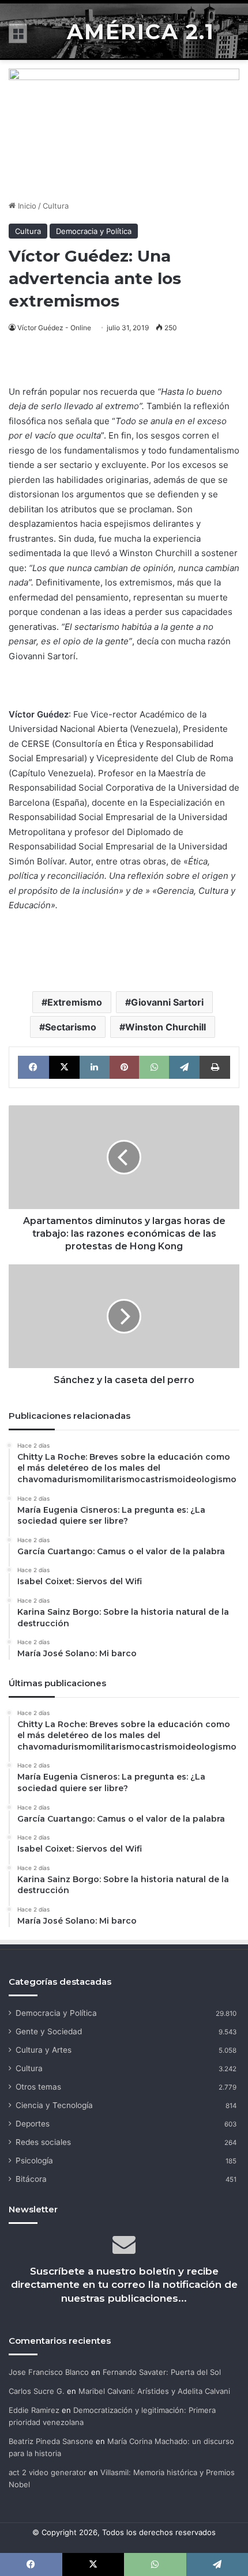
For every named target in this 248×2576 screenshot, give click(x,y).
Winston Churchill (166, 1027)
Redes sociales (43, 2142)
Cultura (56, 206)
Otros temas (38, 2087)
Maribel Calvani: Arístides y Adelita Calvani (154, 2391)
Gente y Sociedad (49, 2031)
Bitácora (31, 2179)
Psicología (34, 2160)
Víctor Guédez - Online (54, 328)
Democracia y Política (94, 231)
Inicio (26, 206)
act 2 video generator (48, 2472)
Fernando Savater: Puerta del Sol (162, 2372)
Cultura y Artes (44, 2050)
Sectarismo (71, 1027)
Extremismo (75, 1002)
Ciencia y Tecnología (54, 2105)
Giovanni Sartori (167, 1002)
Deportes (33, 2124)
